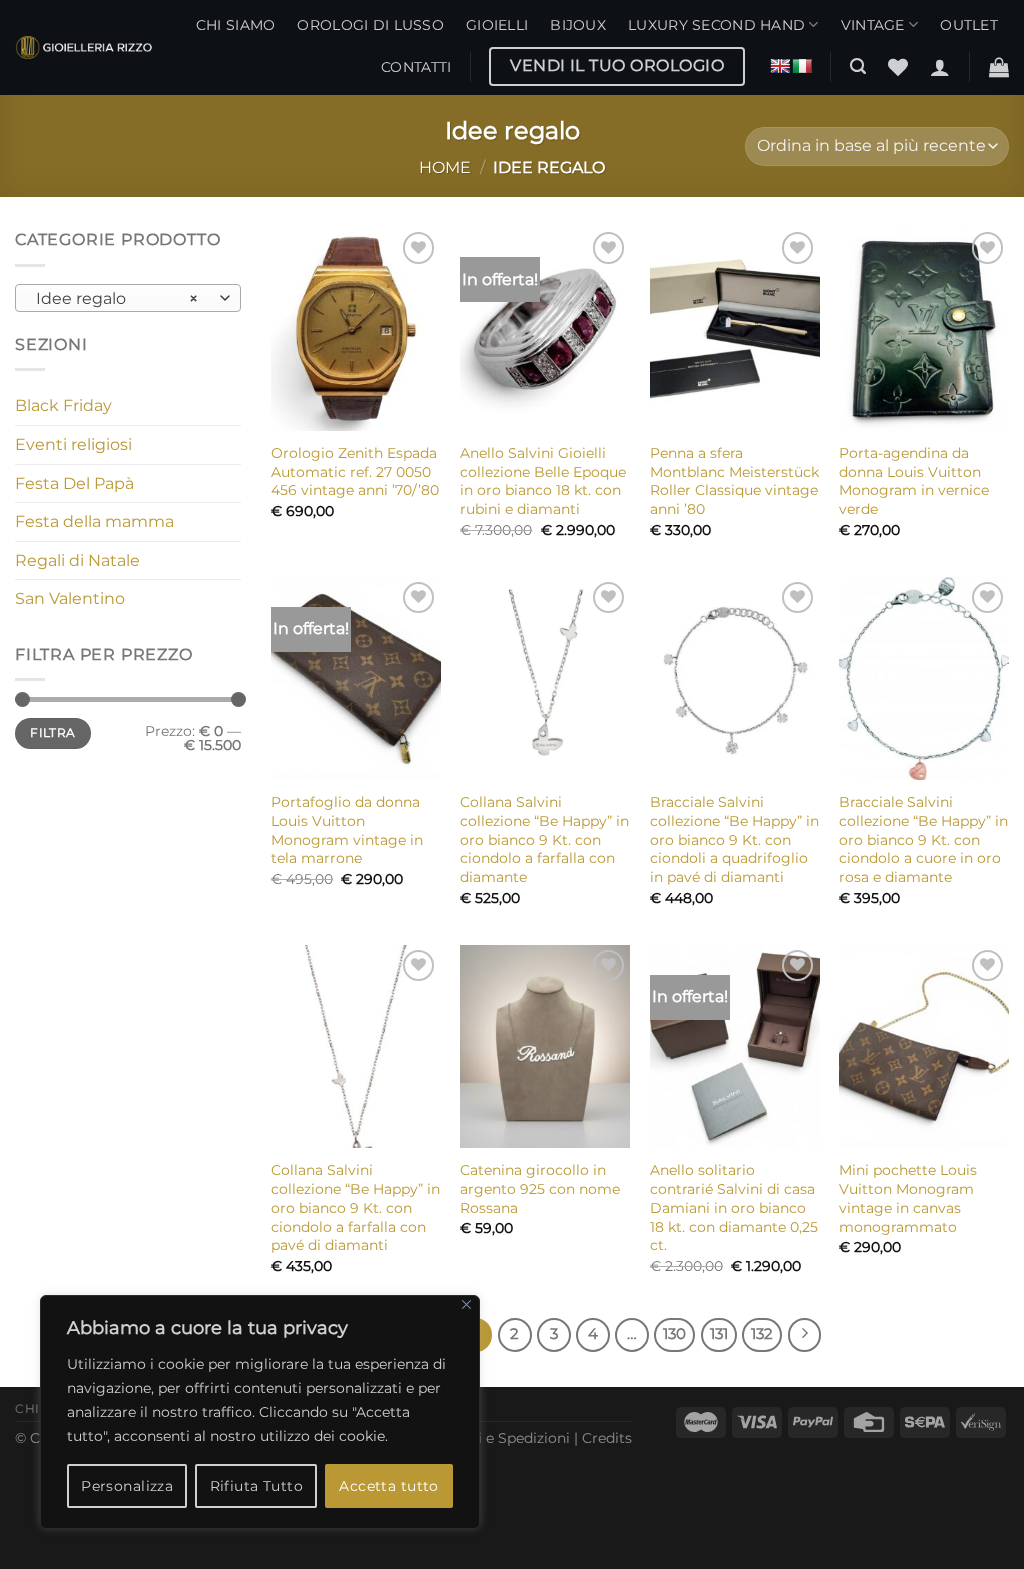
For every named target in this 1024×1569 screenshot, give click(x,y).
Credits (607, 1438)
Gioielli (497, 25)
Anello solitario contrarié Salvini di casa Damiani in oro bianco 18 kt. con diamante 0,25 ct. (734, 1207)
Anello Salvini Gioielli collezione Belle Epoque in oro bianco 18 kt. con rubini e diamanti (543, 481)
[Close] (466, 1304)
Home (445, 167)
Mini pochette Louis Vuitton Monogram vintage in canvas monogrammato (908, 1198)
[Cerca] (858, 66)
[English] (780, 66)
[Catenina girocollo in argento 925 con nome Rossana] (545, 1047)
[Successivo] (805, 1335)
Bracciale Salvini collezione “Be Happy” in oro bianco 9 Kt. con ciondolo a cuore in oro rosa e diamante (923, 839)
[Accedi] (940, 67)
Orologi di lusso (370, 25)
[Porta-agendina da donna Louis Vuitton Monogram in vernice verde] (924, 329)
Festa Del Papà (74, 483)
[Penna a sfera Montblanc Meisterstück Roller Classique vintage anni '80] (735, 329)
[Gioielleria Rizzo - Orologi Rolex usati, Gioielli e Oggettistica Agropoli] (83, 47)
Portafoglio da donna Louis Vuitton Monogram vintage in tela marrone (347, 830)
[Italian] (802, 66)
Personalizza (127, 1486)
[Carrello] (999, 67)
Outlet (969, 25)
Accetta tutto (388, 1486)
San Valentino (70, 598)
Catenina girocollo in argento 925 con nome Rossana (540, 1188)
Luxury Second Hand (716, 25)
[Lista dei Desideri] (898, 67)
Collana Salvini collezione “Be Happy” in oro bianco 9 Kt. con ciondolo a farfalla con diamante (544, 839)
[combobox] (128, 298)
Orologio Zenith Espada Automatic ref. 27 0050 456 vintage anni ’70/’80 (355, 471)
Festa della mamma (94, 521)
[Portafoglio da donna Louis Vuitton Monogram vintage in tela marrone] (356, 679)
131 (719, 1334)
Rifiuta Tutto (256, 1486)
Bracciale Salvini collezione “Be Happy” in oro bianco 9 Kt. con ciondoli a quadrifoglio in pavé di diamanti (734, 839)
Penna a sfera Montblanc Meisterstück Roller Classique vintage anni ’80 (734, 481)
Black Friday (63, 405)
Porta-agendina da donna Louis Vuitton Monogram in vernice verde (914, 481)
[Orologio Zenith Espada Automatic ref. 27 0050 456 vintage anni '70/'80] (356, 329)
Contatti (416, 67)
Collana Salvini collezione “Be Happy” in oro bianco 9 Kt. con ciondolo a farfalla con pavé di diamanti (355, 1207)
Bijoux (578, 25)
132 (762, 1334)
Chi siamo (236, 25)
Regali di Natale (77, 560)
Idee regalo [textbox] (117, 298)
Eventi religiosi (73, 444)
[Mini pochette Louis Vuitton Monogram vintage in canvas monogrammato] (924, 1047)
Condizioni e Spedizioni (489, 1438)
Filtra (52, 732)
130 (674, 1334)
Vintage (873, 25)
